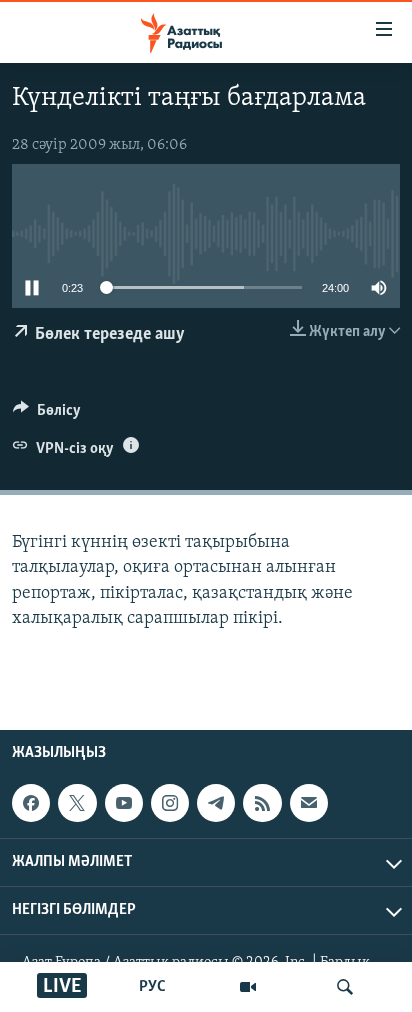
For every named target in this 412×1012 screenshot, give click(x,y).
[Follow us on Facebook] (31, 803)
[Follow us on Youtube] (124, 803)
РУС (152, 987)
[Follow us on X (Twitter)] (77, 803)
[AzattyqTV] (248, 987)
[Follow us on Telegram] (216, 803)
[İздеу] (345, 987)
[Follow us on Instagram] (170, 803)
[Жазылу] (309, 803)
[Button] (47, 415)
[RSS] (262, 803)
